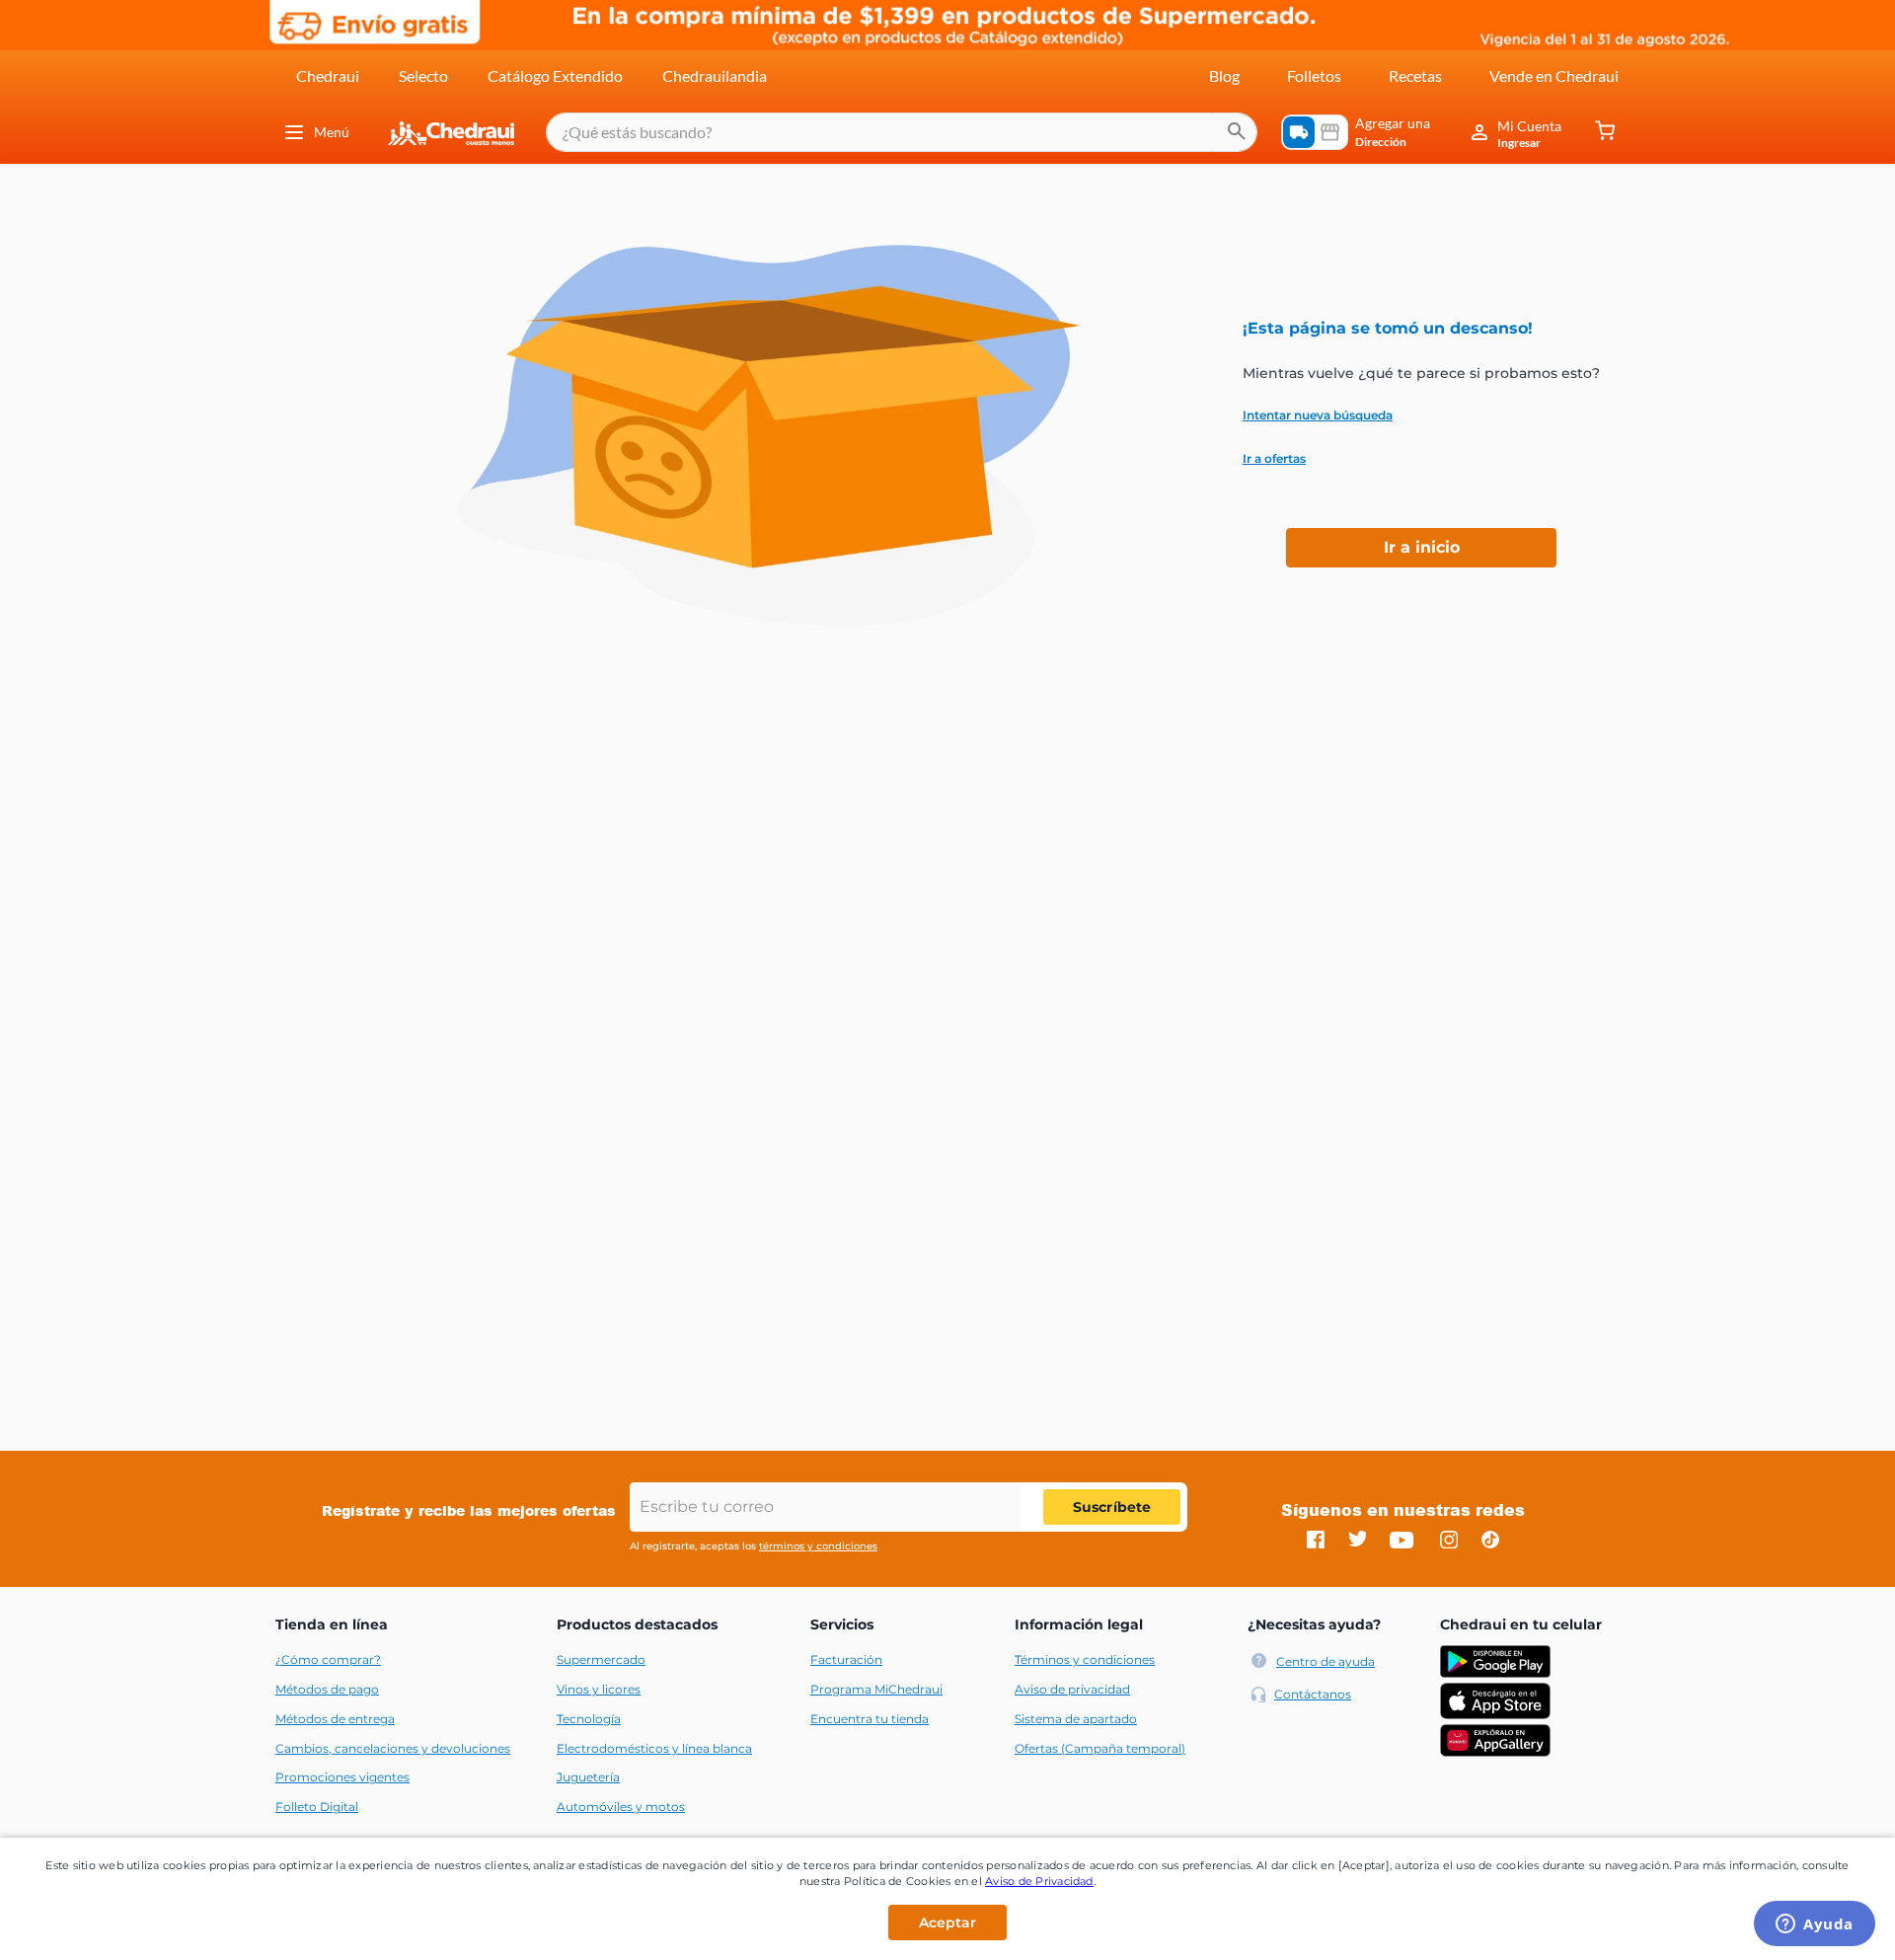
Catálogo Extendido (555, 75)
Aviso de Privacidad (1039, 1881)
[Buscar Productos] (1237, 132)
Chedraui (328, 75)
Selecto (423, 75)
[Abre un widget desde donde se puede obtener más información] (1815, 1925)
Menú (332, 132)
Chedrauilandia (715, 75)
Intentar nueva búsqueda (1318, 415)
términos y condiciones (818, 1546)
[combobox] (902, 132)
